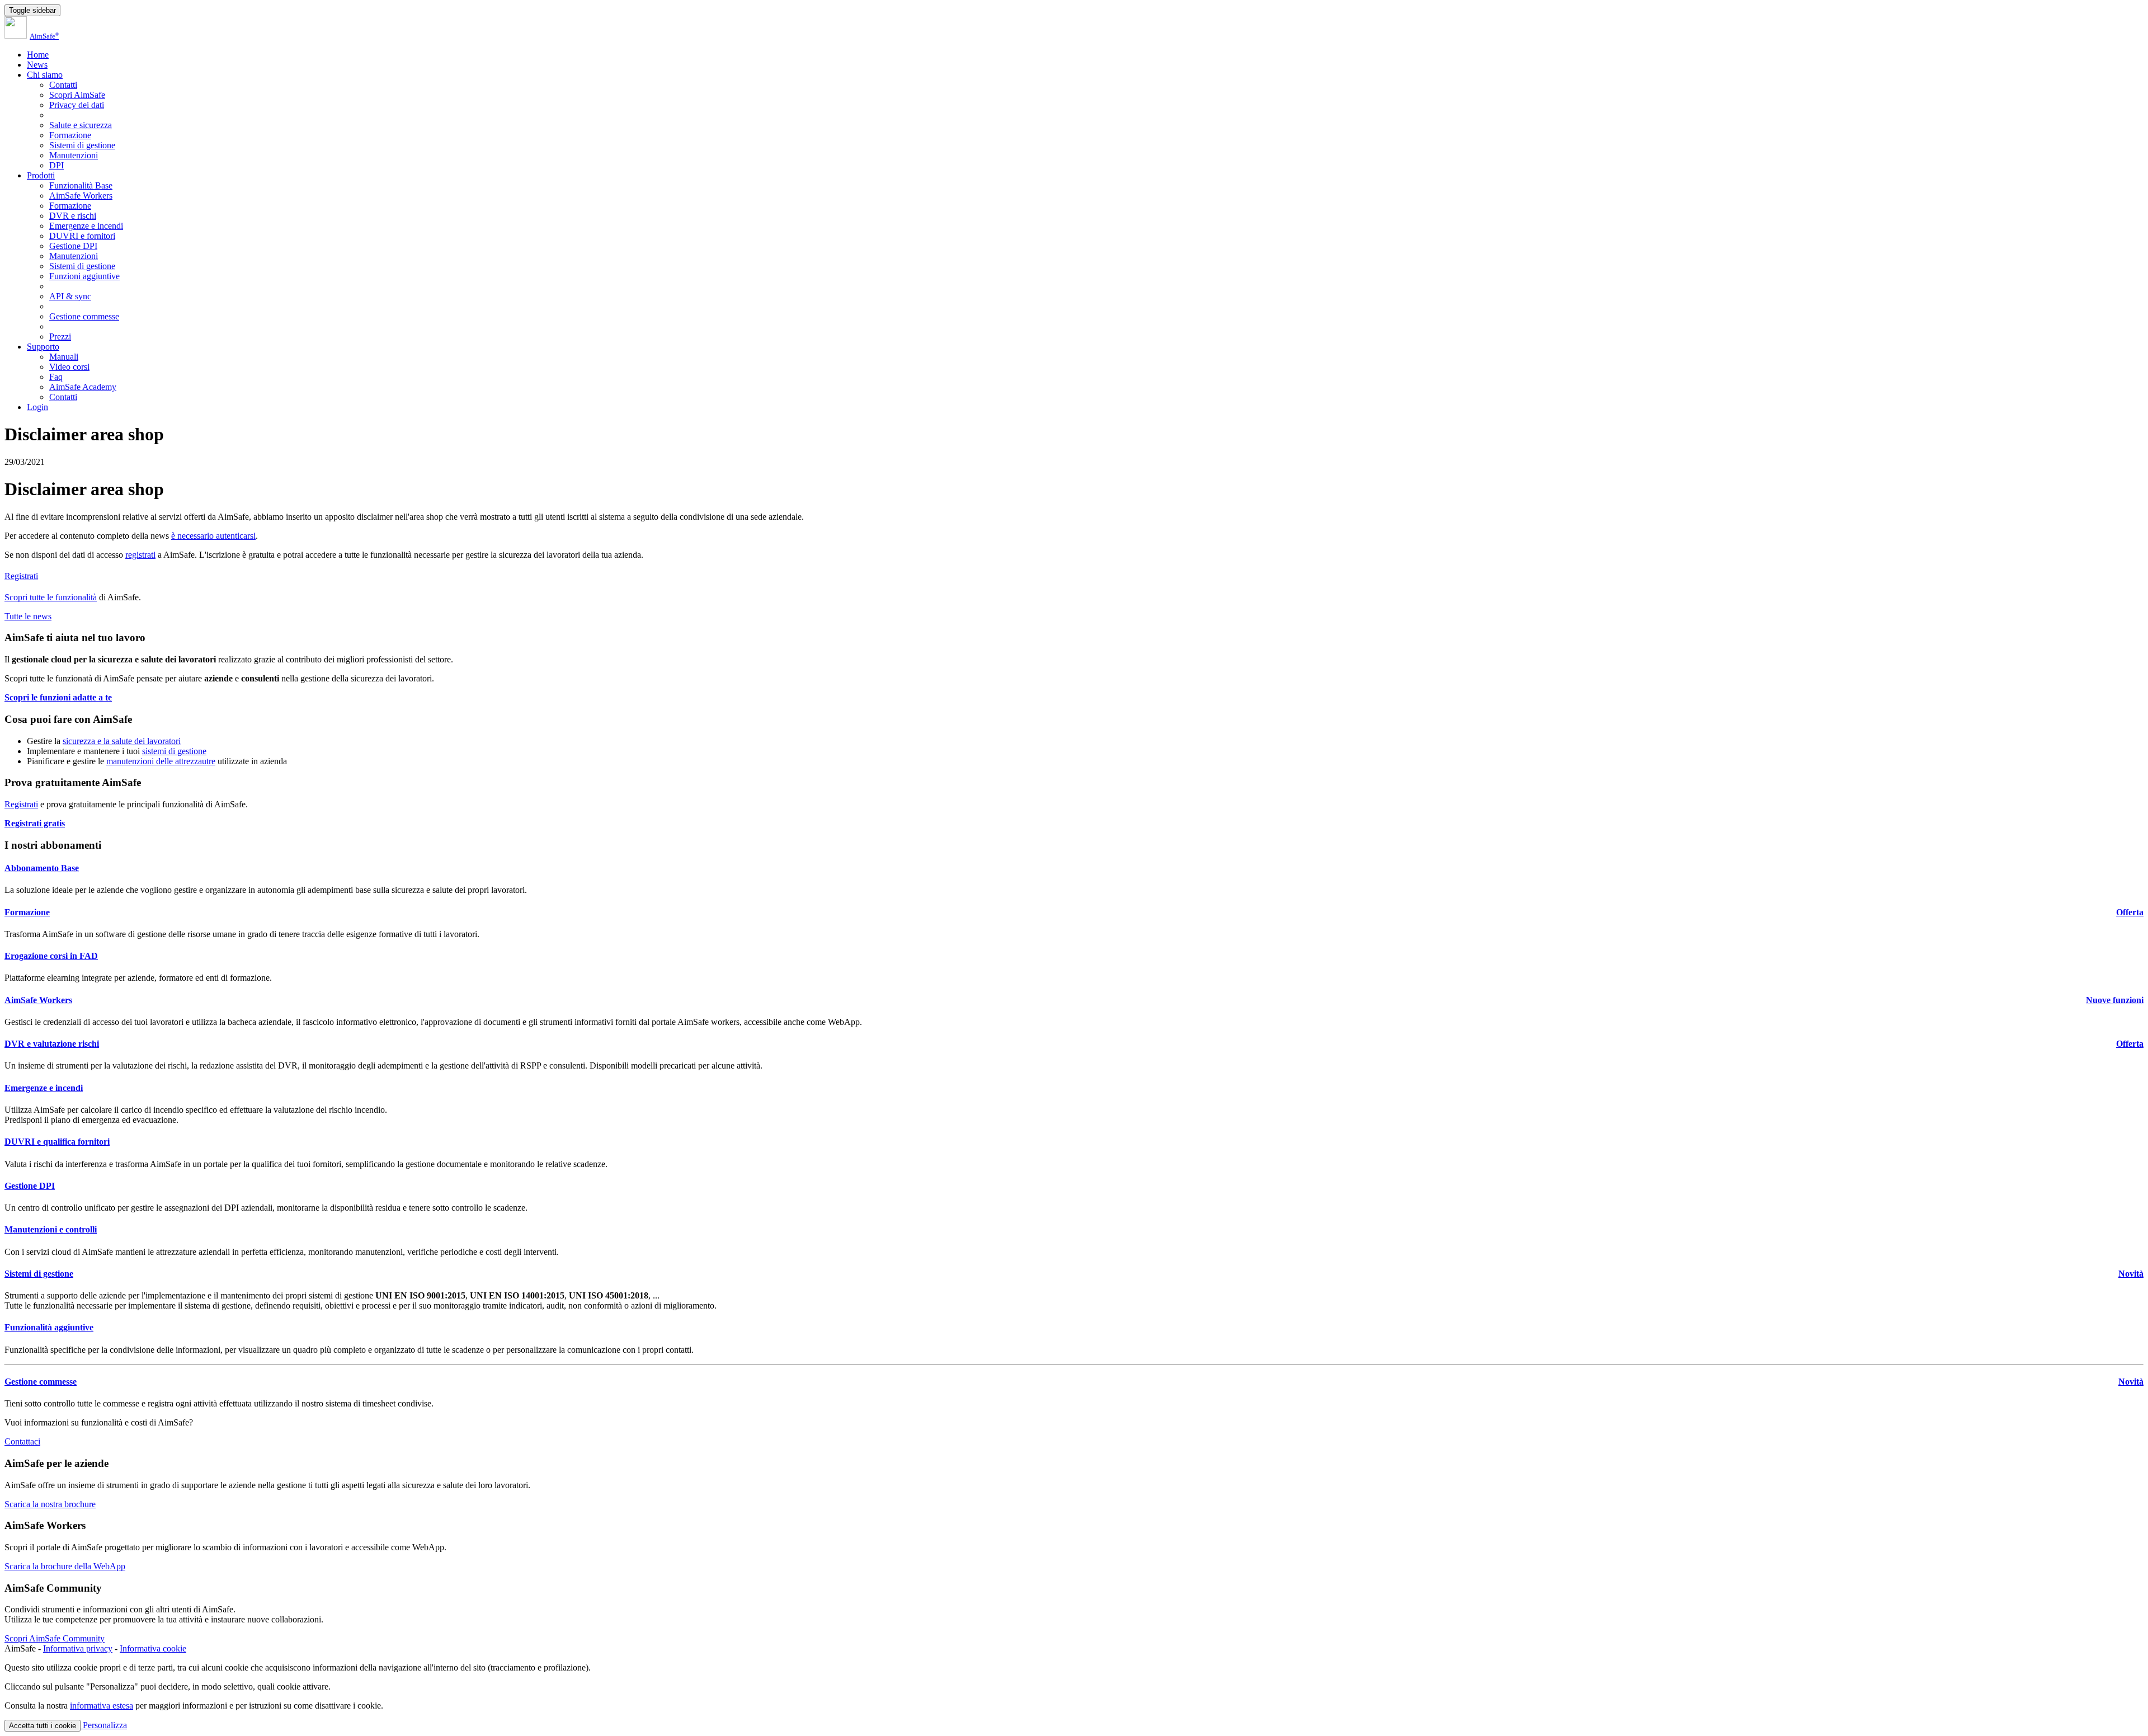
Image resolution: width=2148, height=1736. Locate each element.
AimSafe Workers (81, 196)
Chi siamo (45, 75)
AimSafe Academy (83, 387)
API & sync (70, 296)
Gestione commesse (84, 316)
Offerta (2130, 912)
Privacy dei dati (77, 105)
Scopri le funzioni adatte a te (58, 697)
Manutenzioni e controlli (51, 1229)
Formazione (70, 135)
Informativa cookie (153, 1648)
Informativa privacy (78, 1648)
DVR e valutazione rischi (52, 1044)
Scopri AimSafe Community (55, 1638)
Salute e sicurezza (81, 125)
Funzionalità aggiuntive (49, 1327)
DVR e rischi (73, 216)
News (37, 65)
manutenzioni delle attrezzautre (161, 761)
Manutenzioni (74, 155)
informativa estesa (102, 1706)
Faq (56, 377)
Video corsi (69, 367)
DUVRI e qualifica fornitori (57, 1142)
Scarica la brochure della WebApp (65, 1566)
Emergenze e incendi (86, 226)
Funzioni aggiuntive (84, 276)
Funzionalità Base (81, 185)
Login (37, 407)
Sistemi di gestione (82, 145)
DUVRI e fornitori (82, 236)
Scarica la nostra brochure (50, 1504)
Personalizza (104, 1725)
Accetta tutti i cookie (43, 1726)
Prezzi (60, 337)
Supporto (43, 347)
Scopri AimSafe (77, 95)
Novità (2131, 1274)
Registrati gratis (35, 823)
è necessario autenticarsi (213, 536)
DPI (56, 165)
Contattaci (22, 1441)
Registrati (21, 576)
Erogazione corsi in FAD (51, 956)
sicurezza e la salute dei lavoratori (122, 741)
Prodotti (41, 175)
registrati (140, 555)
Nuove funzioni (2115, 1000)
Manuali (64, 357)
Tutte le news (28, 616)
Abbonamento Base (42, 868)
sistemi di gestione (174, 751)
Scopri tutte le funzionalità (51, 597)
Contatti (63, 85)
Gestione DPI (73, 246)
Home (38, 55)
